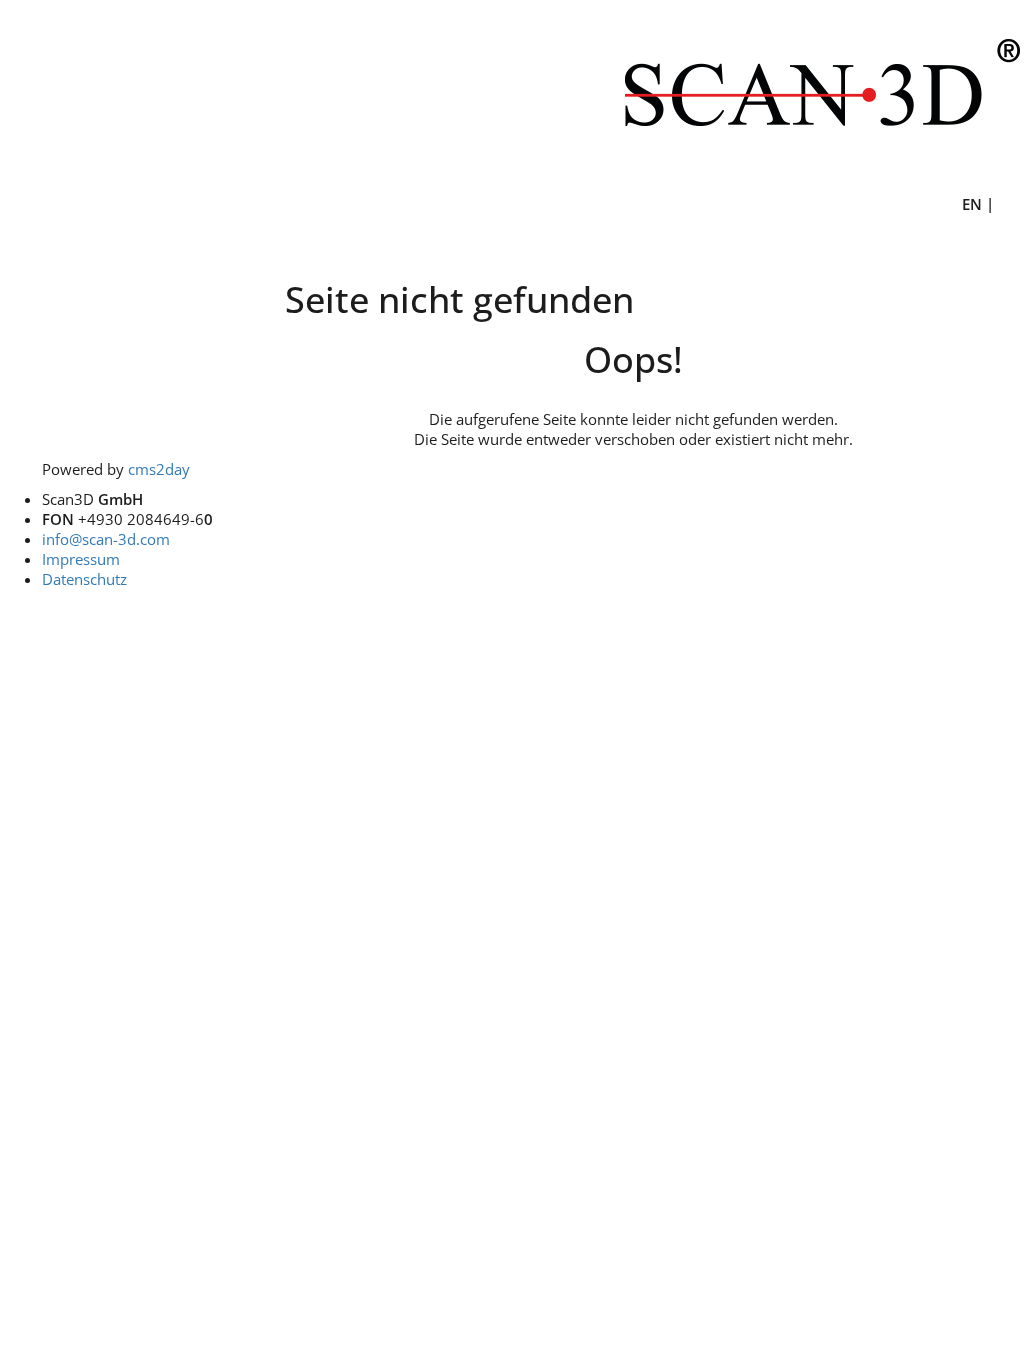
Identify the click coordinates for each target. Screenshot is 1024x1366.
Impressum (81, 559)
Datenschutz (84, 579)
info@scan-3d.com (106, 539)
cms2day (159, 469)
